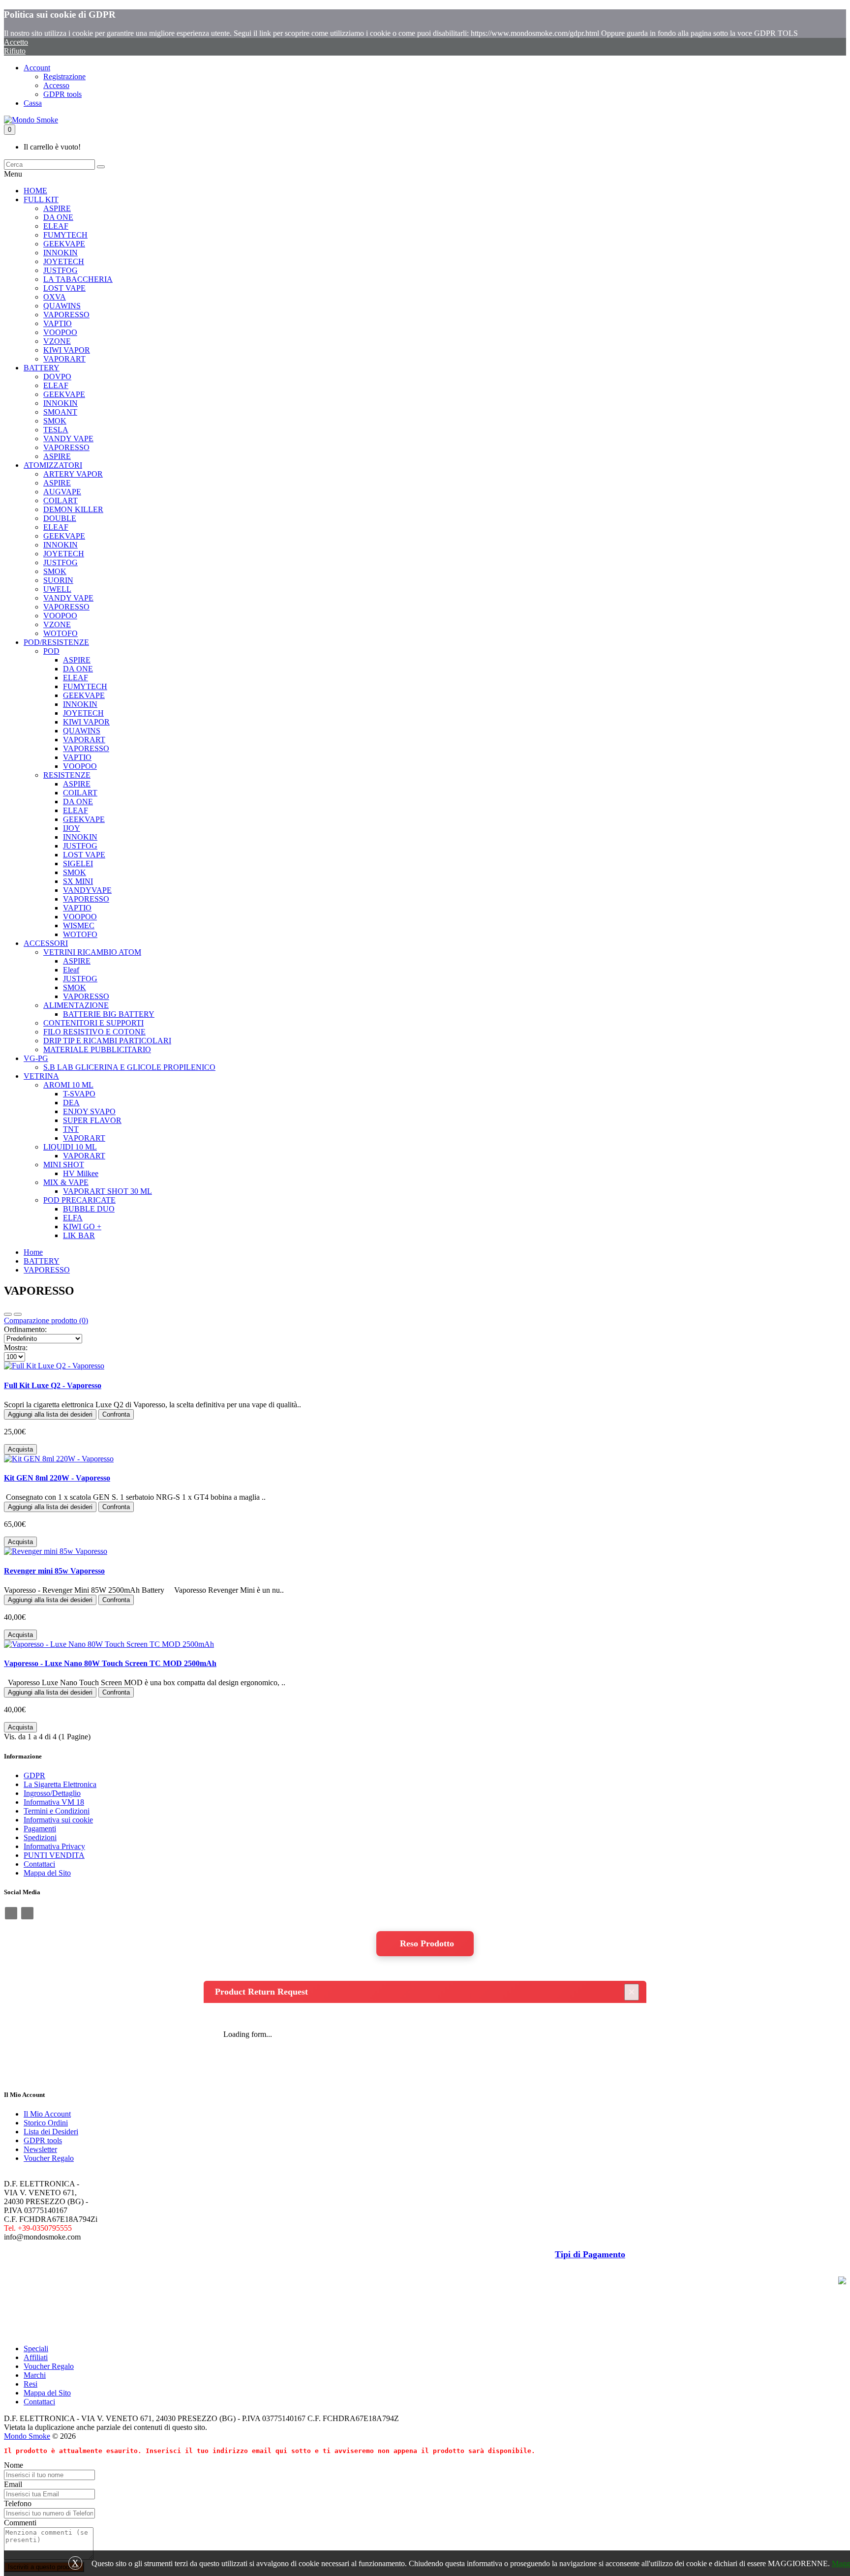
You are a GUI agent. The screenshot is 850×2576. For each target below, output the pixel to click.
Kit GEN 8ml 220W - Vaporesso (57, 1478)
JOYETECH (64, 261)
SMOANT (60, 412)
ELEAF (56, 226)
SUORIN (58, 580)
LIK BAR (79, 1235)
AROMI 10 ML (68, 1085)
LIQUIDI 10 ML (70, 1147)
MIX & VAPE (66, 1182)
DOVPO (57, 377)
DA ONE (58, 217)
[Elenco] (8, 1314)
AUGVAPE (62, 492)
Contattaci (39, 1864)
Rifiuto (15, 51)
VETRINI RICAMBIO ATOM (92, 952)
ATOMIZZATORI (53, 465)
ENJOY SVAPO (89, 1111)
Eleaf (71, 970)
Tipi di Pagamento (590, 2254)
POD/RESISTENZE (56, 642)
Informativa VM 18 (54, 1802)
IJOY (72, 828)
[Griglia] (18, 1314)
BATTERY (42, 368)
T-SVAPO (79, 1094)
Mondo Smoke (27, 2436)
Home (33, 1252)
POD (51, 651)
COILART (61, 500)
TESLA (56, 430)
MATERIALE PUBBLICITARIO (97, 1049)
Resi (30, 2384)
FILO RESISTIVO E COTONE (94, 1032)
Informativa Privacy (54, 1846)
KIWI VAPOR (67, 350)
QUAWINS (62, 306)
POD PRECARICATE (79, 1200)
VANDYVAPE (87, 890)
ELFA (73, 1218)
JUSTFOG (61, 270)
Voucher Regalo (49, 2158)
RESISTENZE (67, 775)
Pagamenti (40, 1829)
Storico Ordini (46, 2123)
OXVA (55, 297)
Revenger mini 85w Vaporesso (54, 1571)
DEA (71, 1103)
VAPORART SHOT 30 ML (107, 1191)
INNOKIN (61, 253)
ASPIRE (57, 208)
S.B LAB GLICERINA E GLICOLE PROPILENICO (129, 1067)
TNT (71, 1129)
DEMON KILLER (73, 509)
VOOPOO (60, 332)
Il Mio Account (47, 2114)
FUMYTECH (65, 235)
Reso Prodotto (427, 1943)
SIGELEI (78, 864)
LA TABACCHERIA (78, 279)
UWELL (57, 589)
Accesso (56, 85)
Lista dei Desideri (51, 2132)
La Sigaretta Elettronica (60, 1784)
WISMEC (79, 925)
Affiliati (36, 2357)
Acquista (20, 1449)
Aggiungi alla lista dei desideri (50, 1414)
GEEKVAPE (64, 244)
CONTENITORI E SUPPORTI (93, 1023)
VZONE (57, 341)
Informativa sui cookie (58, 1820)
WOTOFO (61, 633)
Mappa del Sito (47, 1873)
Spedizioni (40, 1837)
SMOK (55, 421)
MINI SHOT (64, 1165)
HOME (35, 191)
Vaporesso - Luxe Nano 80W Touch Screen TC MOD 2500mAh (110, 1663)
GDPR (34, 1775)
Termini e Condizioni (57, 1811)
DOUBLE (60, 518)
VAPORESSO (66, 315)
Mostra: (16, 1348)
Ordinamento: (25, 1329)
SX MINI (78, 881)
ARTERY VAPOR (73, 474)
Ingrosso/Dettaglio (52, 1793)
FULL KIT (41, 199)
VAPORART (64, 359)
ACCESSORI (46, 943)
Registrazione (64, 76)
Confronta (116, 1414)
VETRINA (41, 1076)
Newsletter (40, 2149)
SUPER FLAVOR (92, 1120)
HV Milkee (81, 1173)
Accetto (16, 42)
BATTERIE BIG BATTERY (109, 1014)
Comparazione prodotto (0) (46, 1320)
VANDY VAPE (68, 439)
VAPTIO (58, 323)
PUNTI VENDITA (54, 1855)
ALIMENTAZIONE (76, 1005)
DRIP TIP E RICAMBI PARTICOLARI (107, 1041)
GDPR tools (62, 94)
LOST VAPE (64, 288)
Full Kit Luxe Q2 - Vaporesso (53, 1385)
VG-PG (36, 1058)
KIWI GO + (82, 1227)
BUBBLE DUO (89, 1209)
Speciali (36, 2349)
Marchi (35, 2375)
